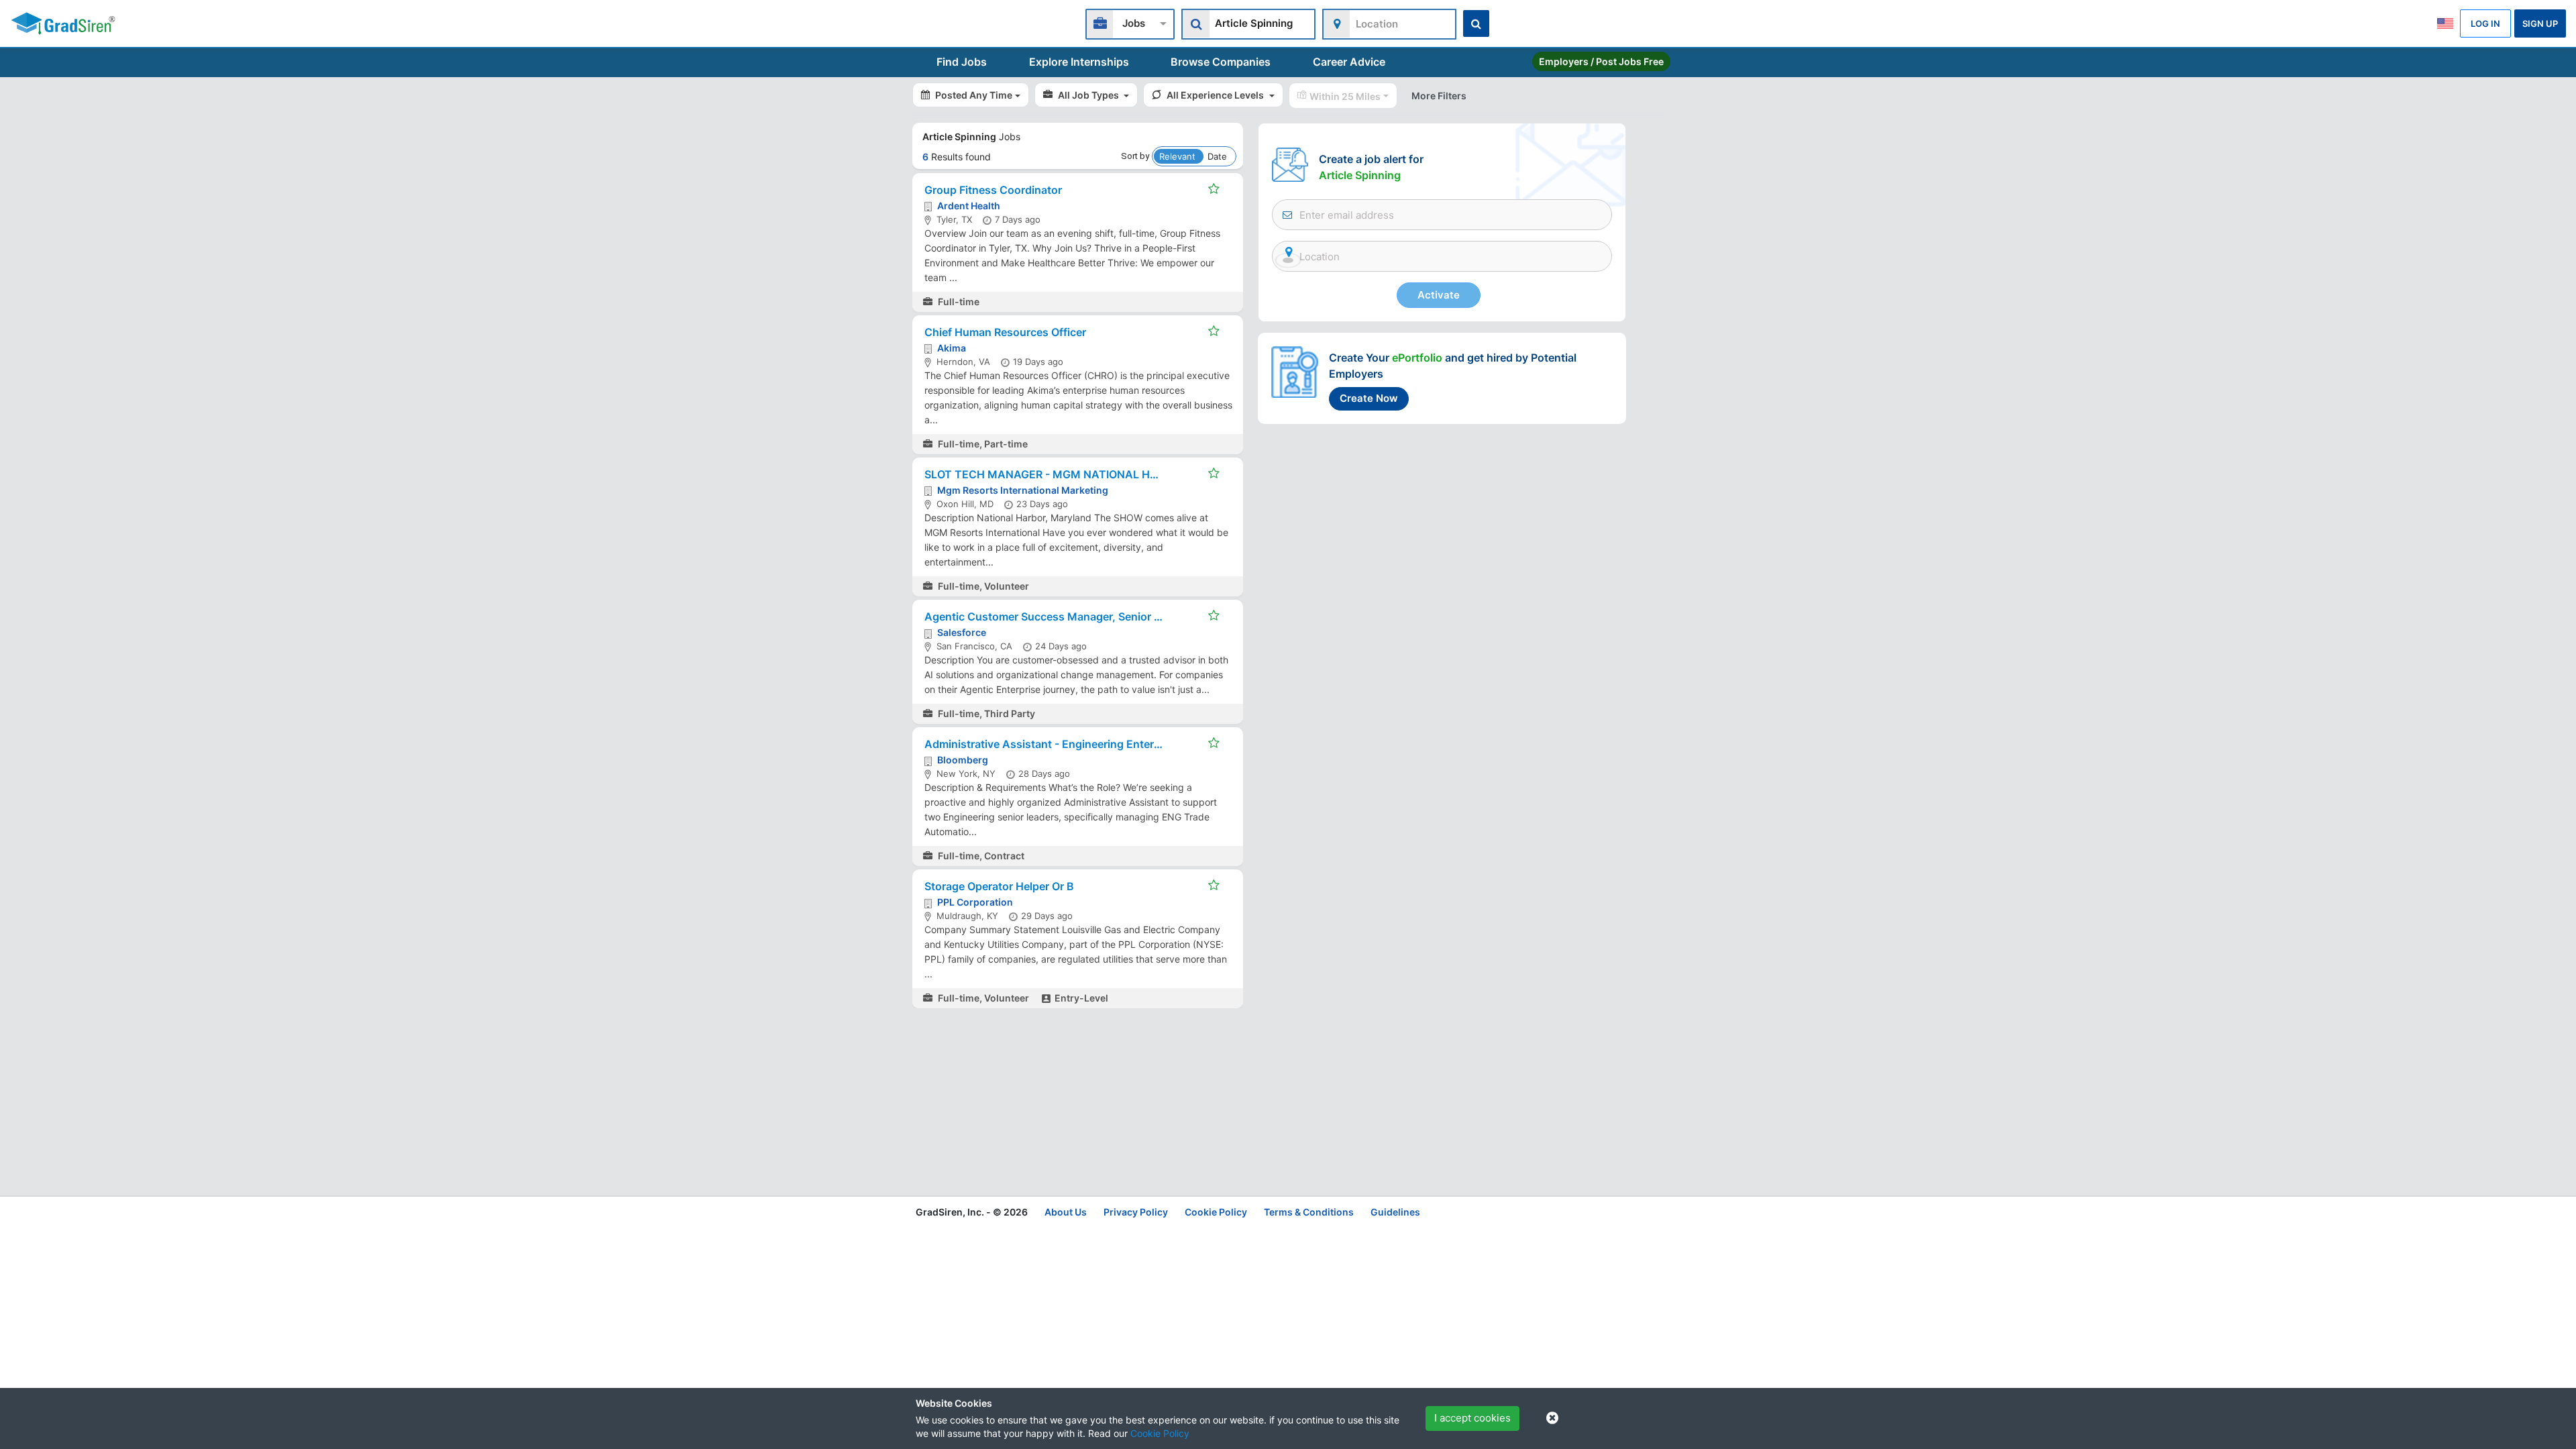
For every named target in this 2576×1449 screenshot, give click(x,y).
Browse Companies (1221, 62)
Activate (1439, 295)
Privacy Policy (1136, 1212)
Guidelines (1395, 1212)
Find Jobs (962, 62)
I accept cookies (1472, 1418)
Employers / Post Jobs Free (1601, 61)
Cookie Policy (1160, 1433)
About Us (1066, 1212)
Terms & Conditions (1309, 1212)
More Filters (1439, 96)
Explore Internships (1079, 62)
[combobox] (1130, 22)
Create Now (1369, 398)
